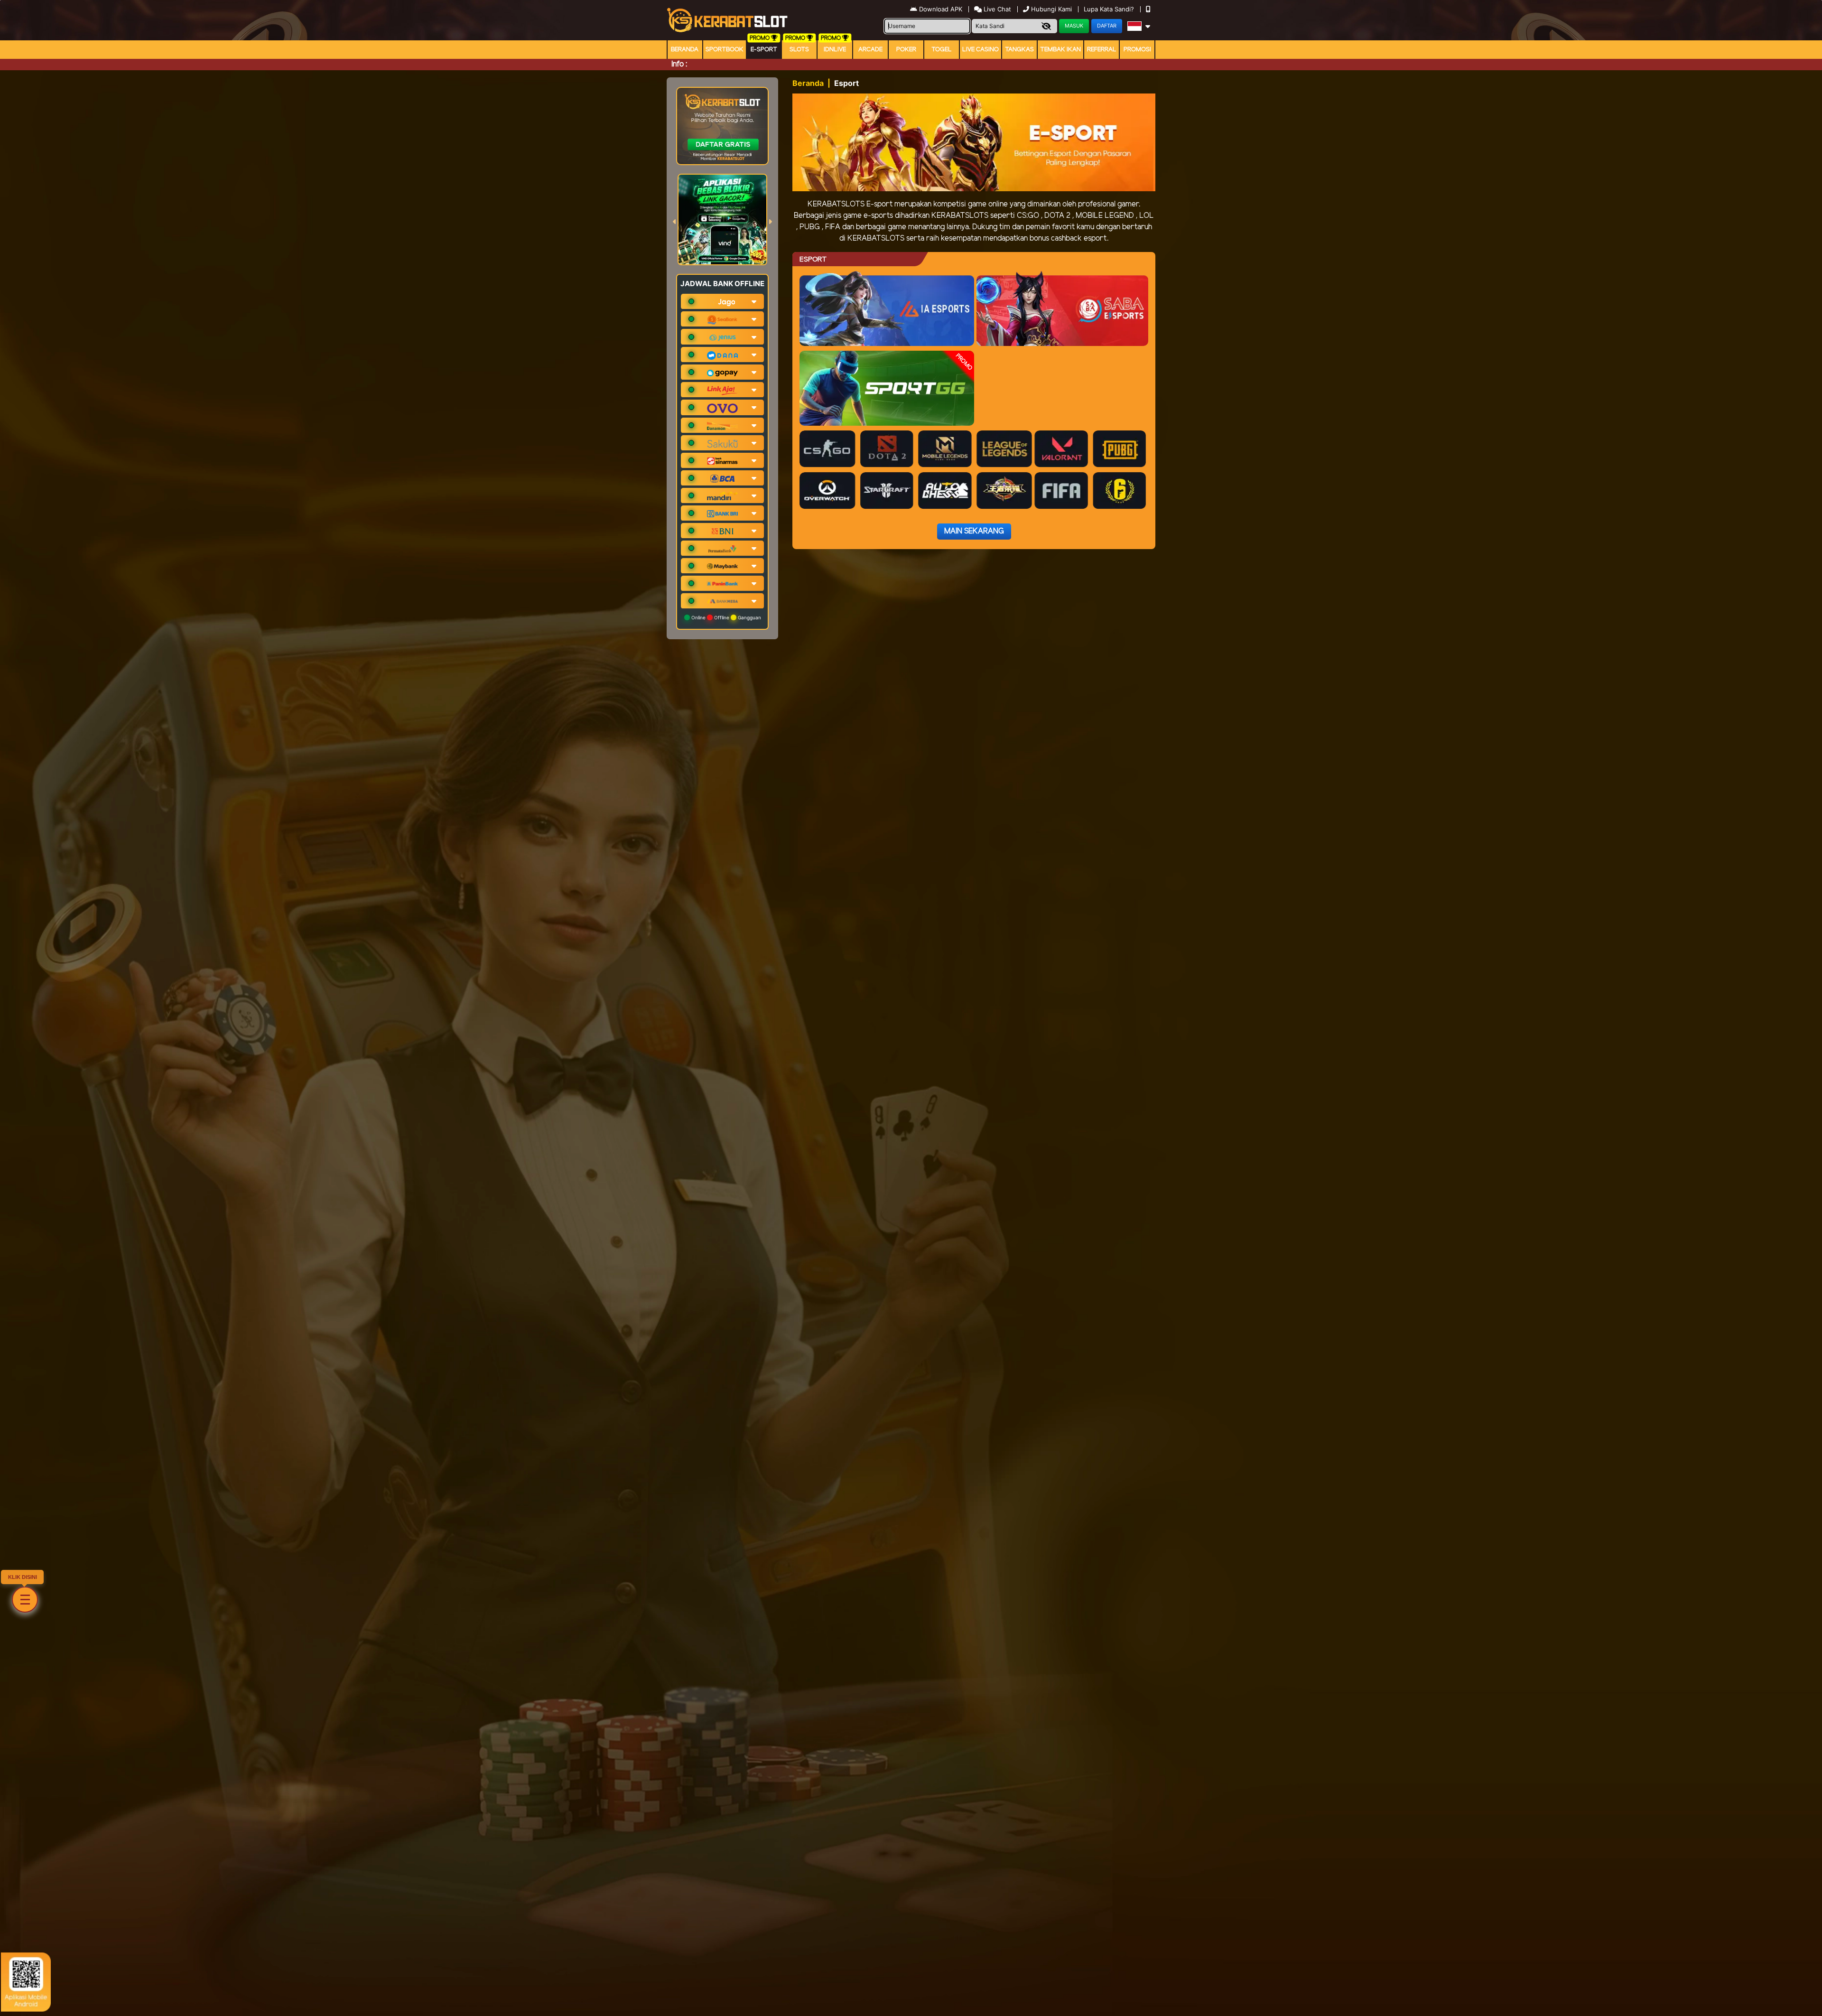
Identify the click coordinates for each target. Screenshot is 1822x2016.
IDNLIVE (835, 50)
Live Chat (996, 9)
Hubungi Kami (1051, 9)
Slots (799, 50)
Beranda (685, 50)
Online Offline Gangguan (725, 617)
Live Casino (981, 50)
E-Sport (764, 50)
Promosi (1137, 50)
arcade (870, 50)
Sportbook (725, 50)
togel (942, 50)
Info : (679, 64)
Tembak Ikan (1060, 50)
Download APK (941, 9)
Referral (1102, 50)
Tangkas (1019, 50)
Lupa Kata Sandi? (1110, 9)
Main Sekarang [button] (974, 531)
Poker (906, 50)
